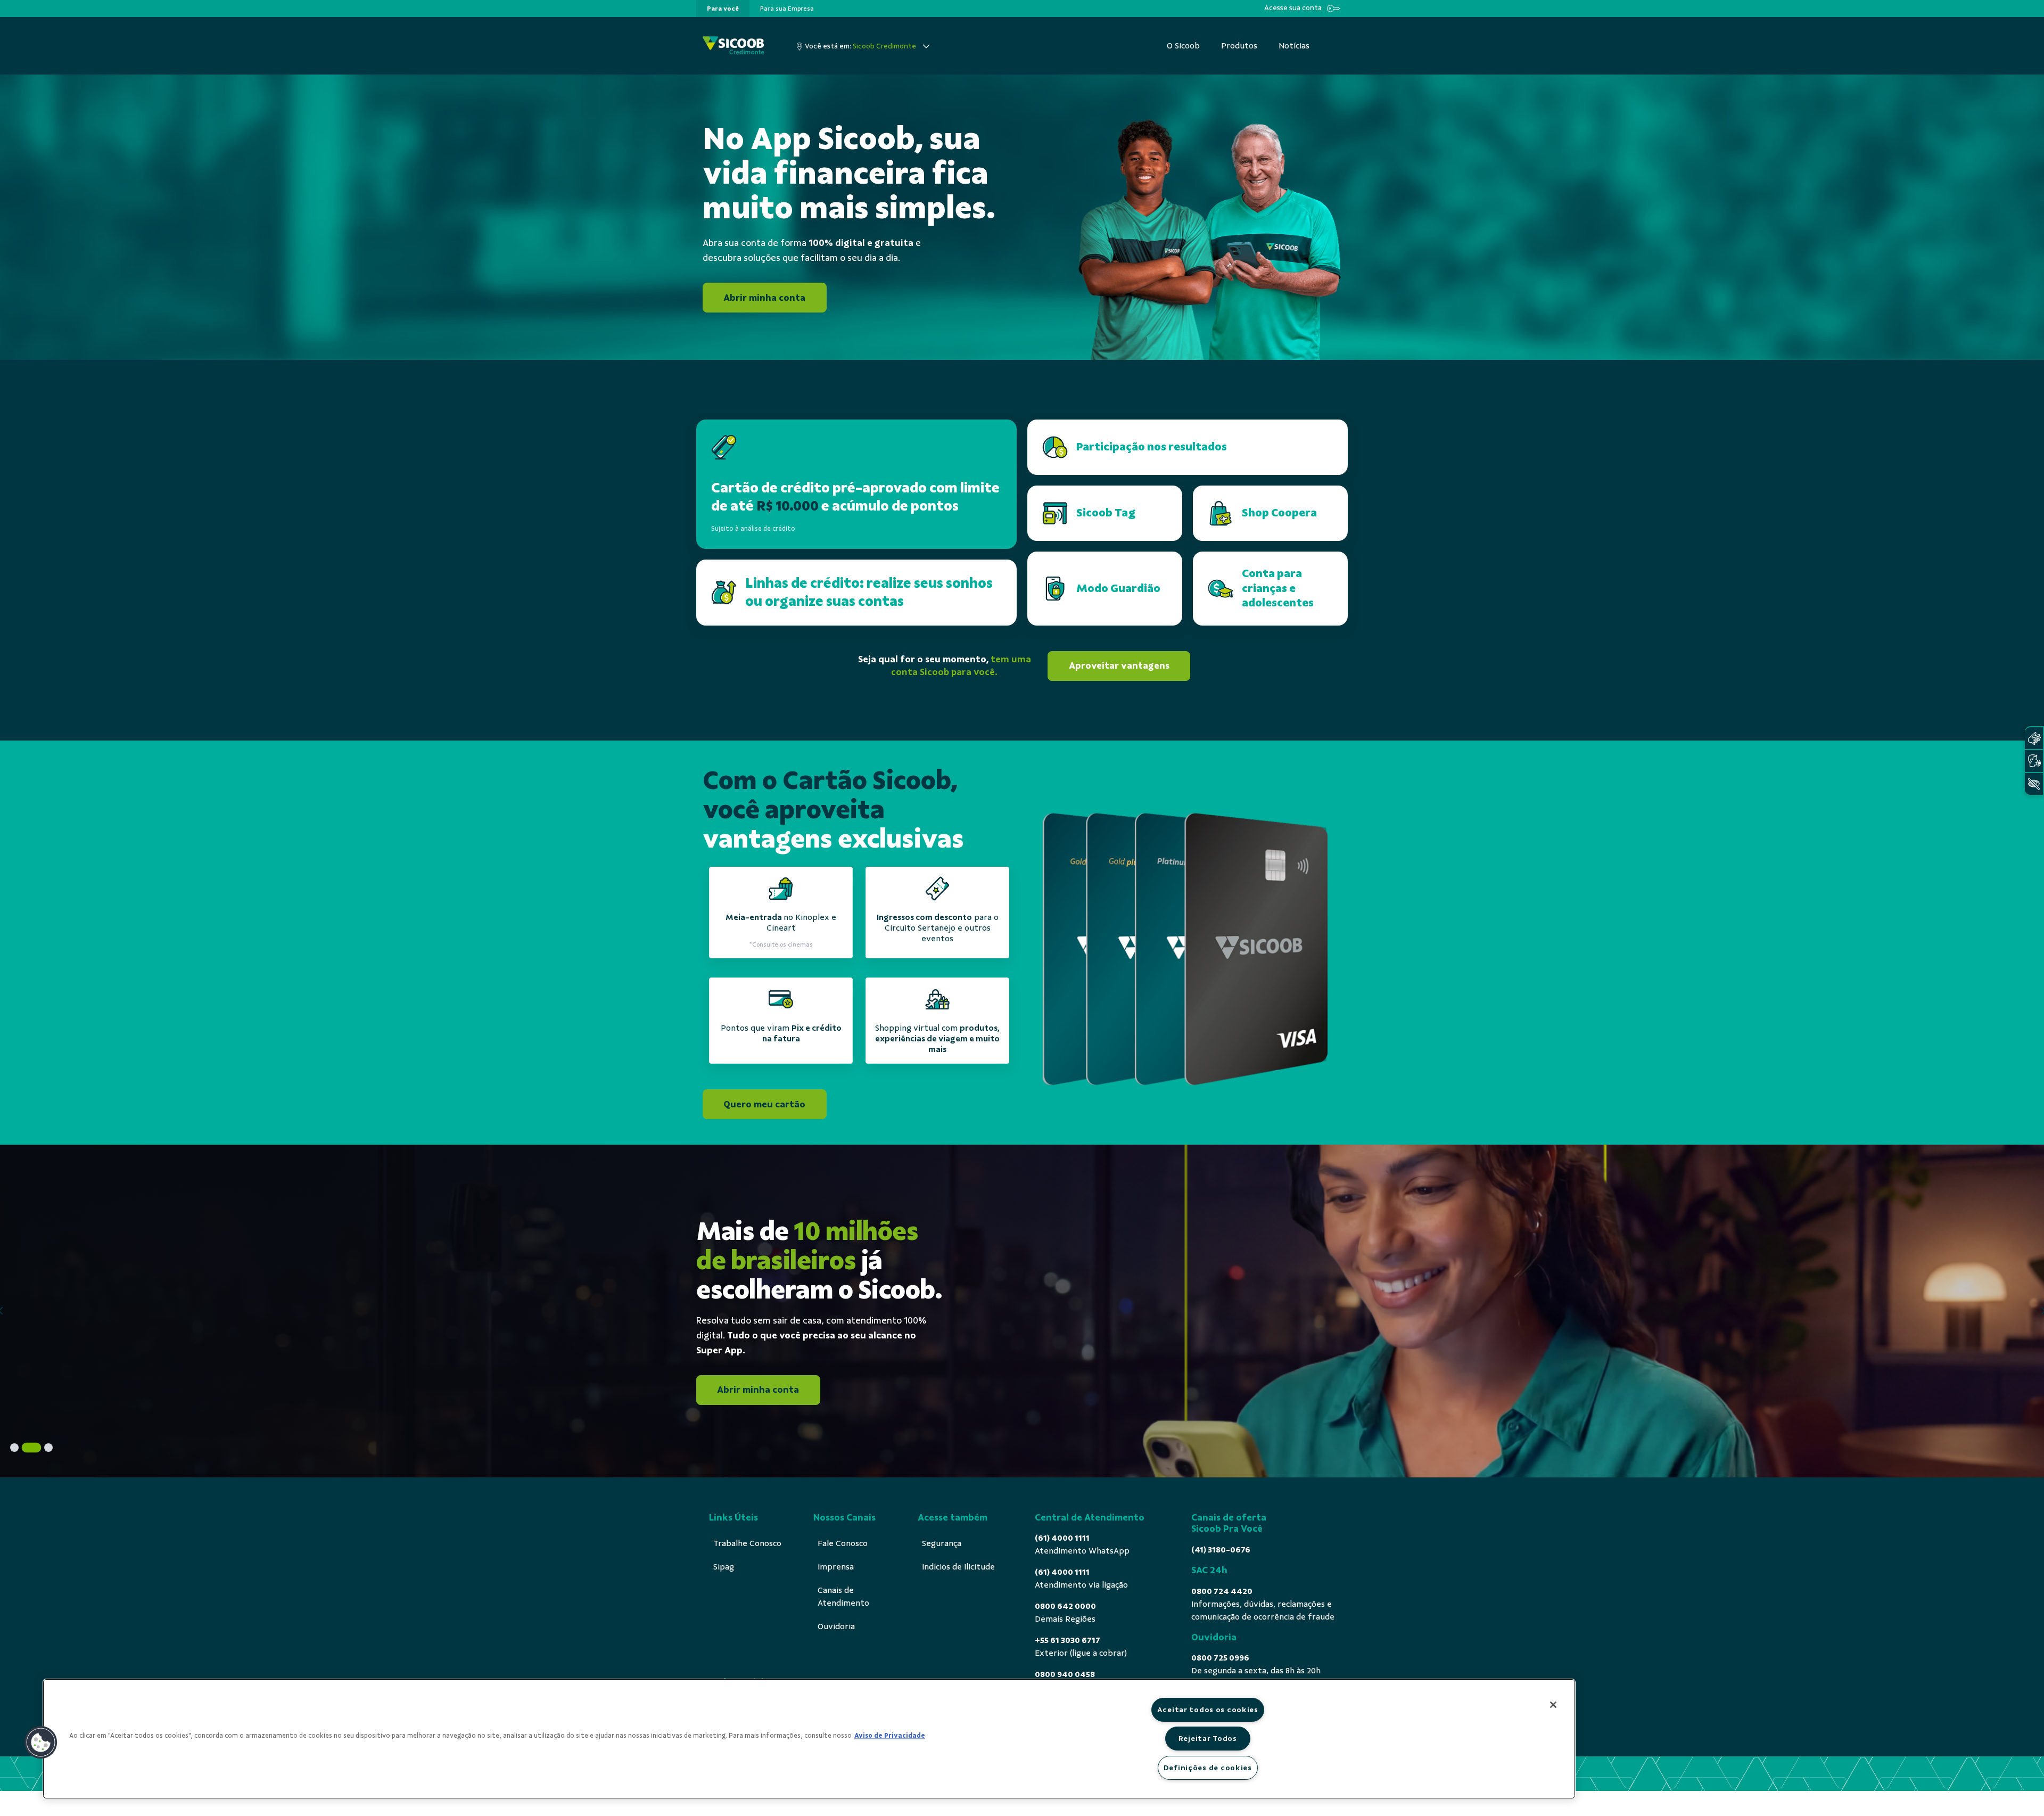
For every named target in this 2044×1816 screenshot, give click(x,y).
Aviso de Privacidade (890, 1736)
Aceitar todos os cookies (1208, 1710)
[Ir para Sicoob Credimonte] (733, 46)
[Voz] (2034, 761)
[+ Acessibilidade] (2034, 784)
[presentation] (723, 9)
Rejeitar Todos (1208, 1738)
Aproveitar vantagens (1119, 665)
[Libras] (2034, 738)
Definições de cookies (1208, 1768)
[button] (41, 1743)
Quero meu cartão (764, 1104)
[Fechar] (1553, 1705)
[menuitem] (723, 9)
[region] (809, 1739)
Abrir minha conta (764, 298)
